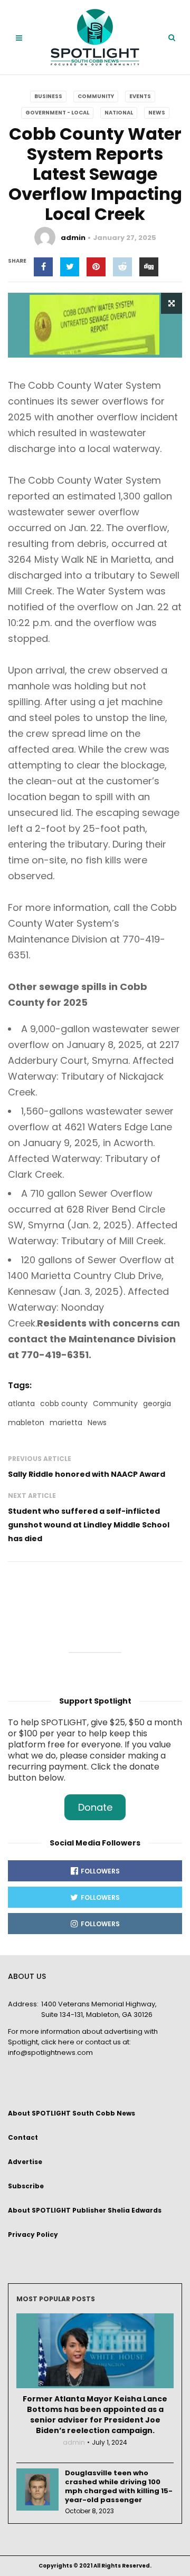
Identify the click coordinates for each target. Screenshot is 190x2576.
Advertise (25, 2162)
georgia (157, 1404)
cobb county (64, 1404)
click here (58, 2042)
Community (96, 96)
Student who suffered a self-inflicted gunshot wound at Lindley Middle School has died (89, 1525)
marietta (66, 1422)
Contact (23, 2137)
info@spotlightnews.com (50, 2053)
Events (140, 96)
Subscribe (26, 2186)
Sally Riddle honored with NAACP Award (87, 1474)
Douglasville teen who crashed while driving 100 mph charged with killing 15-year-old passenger (119, 2486)
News (157, 113)
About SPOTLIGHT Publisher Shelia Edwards (85, 2210)
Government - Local (57, 113)
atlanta (21, 1404)
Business (48, 96)
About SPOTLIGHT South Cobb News (72, 2113)
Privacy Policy (33, 2234)
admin (73, 238)
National (119, 113)
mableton (26, 1422)
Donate (95, 1807)
